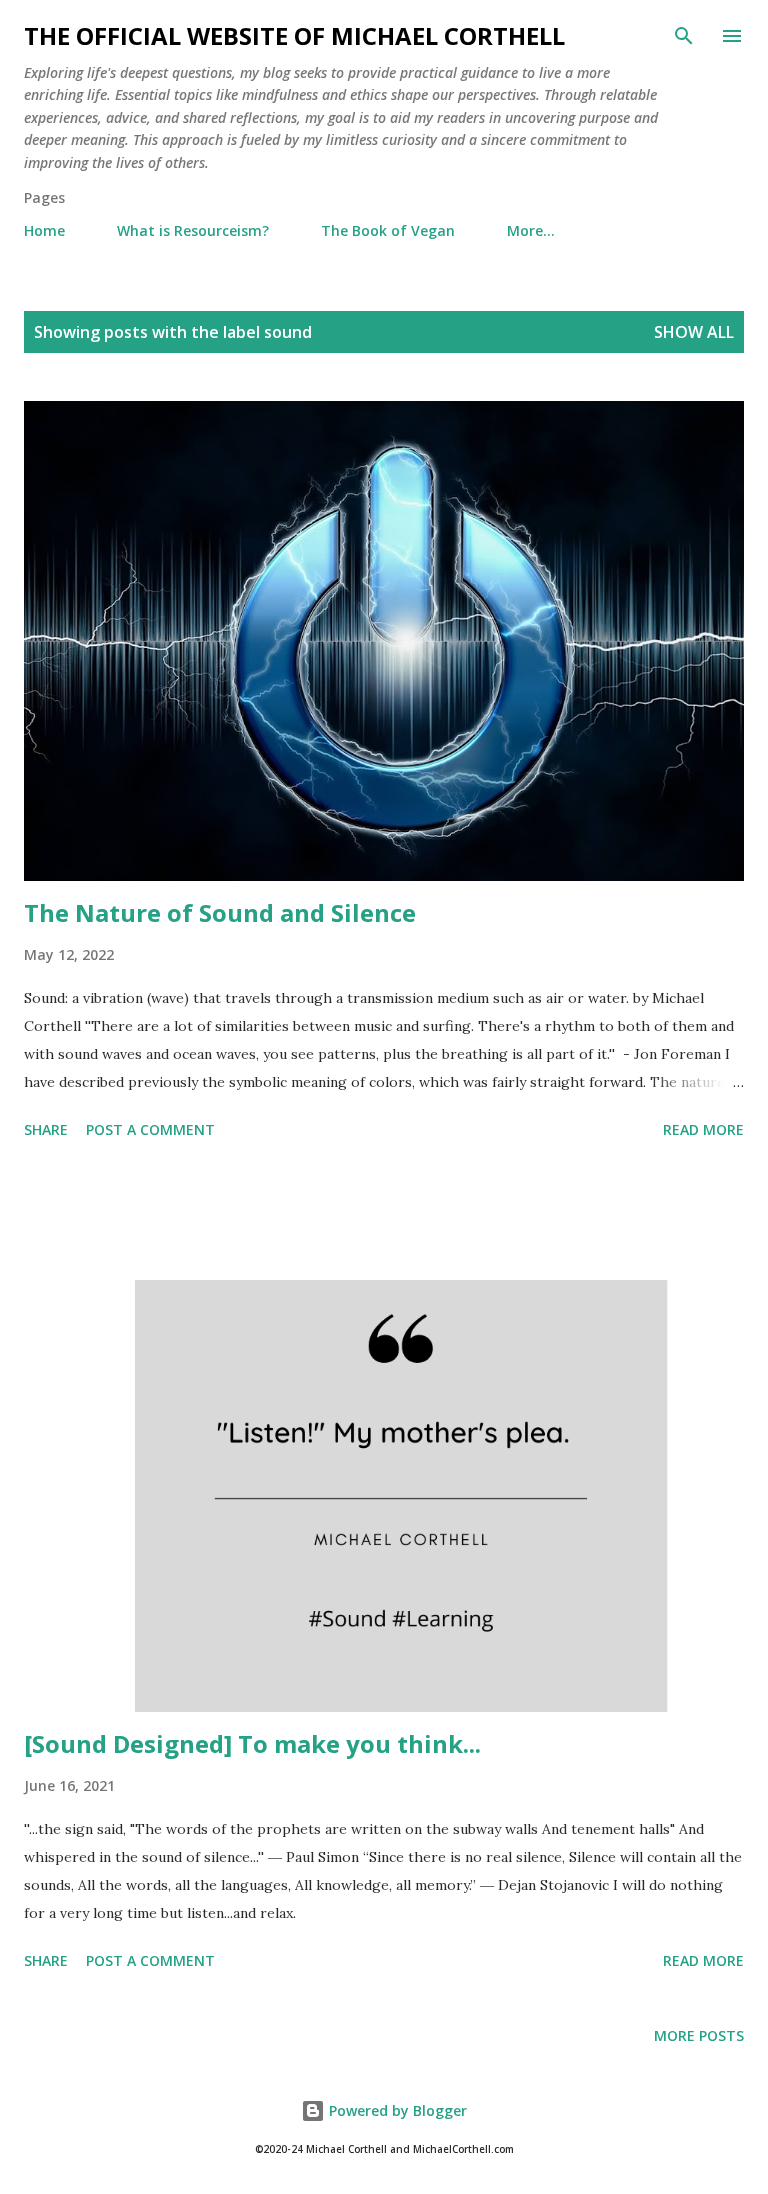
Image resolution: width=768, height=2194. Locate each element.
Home (44, 230)
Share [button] (46, 1129)
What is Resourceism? (193, 230)
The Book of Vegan (388, 230)
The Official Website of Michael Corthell (294, 35)
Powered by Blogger (396, 2110)
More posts (699, 2035)
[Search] (684, 36)
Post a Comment (150, 1129)
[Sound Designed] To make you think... (252, 1743)
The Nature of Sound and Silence (220, 912)
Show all (694, 332)
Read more (703, 1129)
